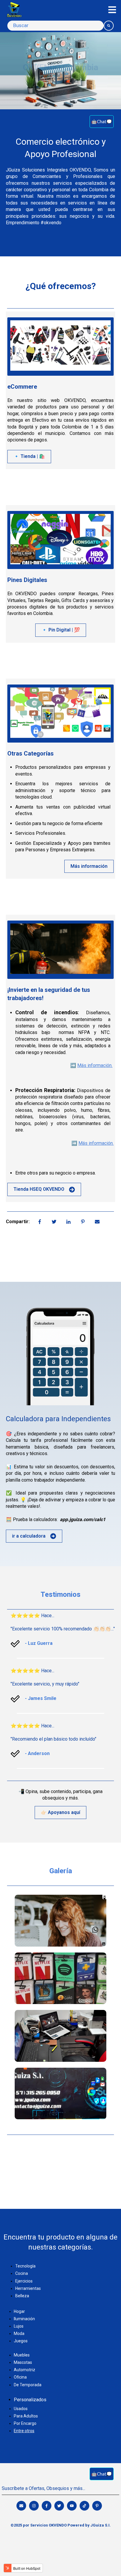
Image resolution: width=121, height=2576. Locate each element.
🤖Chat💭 (102, 121)
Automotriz (25, 2370)
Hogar (19, 2311)
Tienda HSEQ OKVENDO (39, 1189)
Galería (61, 1871)
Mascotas (23, 2362)
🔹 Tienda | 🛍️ (29, 456)
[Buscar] (109, 26)
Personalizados (30, 2400)
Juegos (21, 2341)
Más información (89, 866)
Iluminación (24, 2319)
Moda (19, 2333)
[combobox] (56, 26)
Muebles (22, 2355)
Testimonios (60, 1594)
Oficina (20, 2377)
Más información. (95, 1065)
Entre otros (24, 2431)
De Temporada (28, 2385)
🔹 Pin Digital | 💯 (61, 630)
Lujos (19, 2326)
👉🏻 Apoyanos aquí (60, 1812)
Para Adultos (26, 2416)
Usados (21, 2409)
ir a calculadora (29, 1536)
